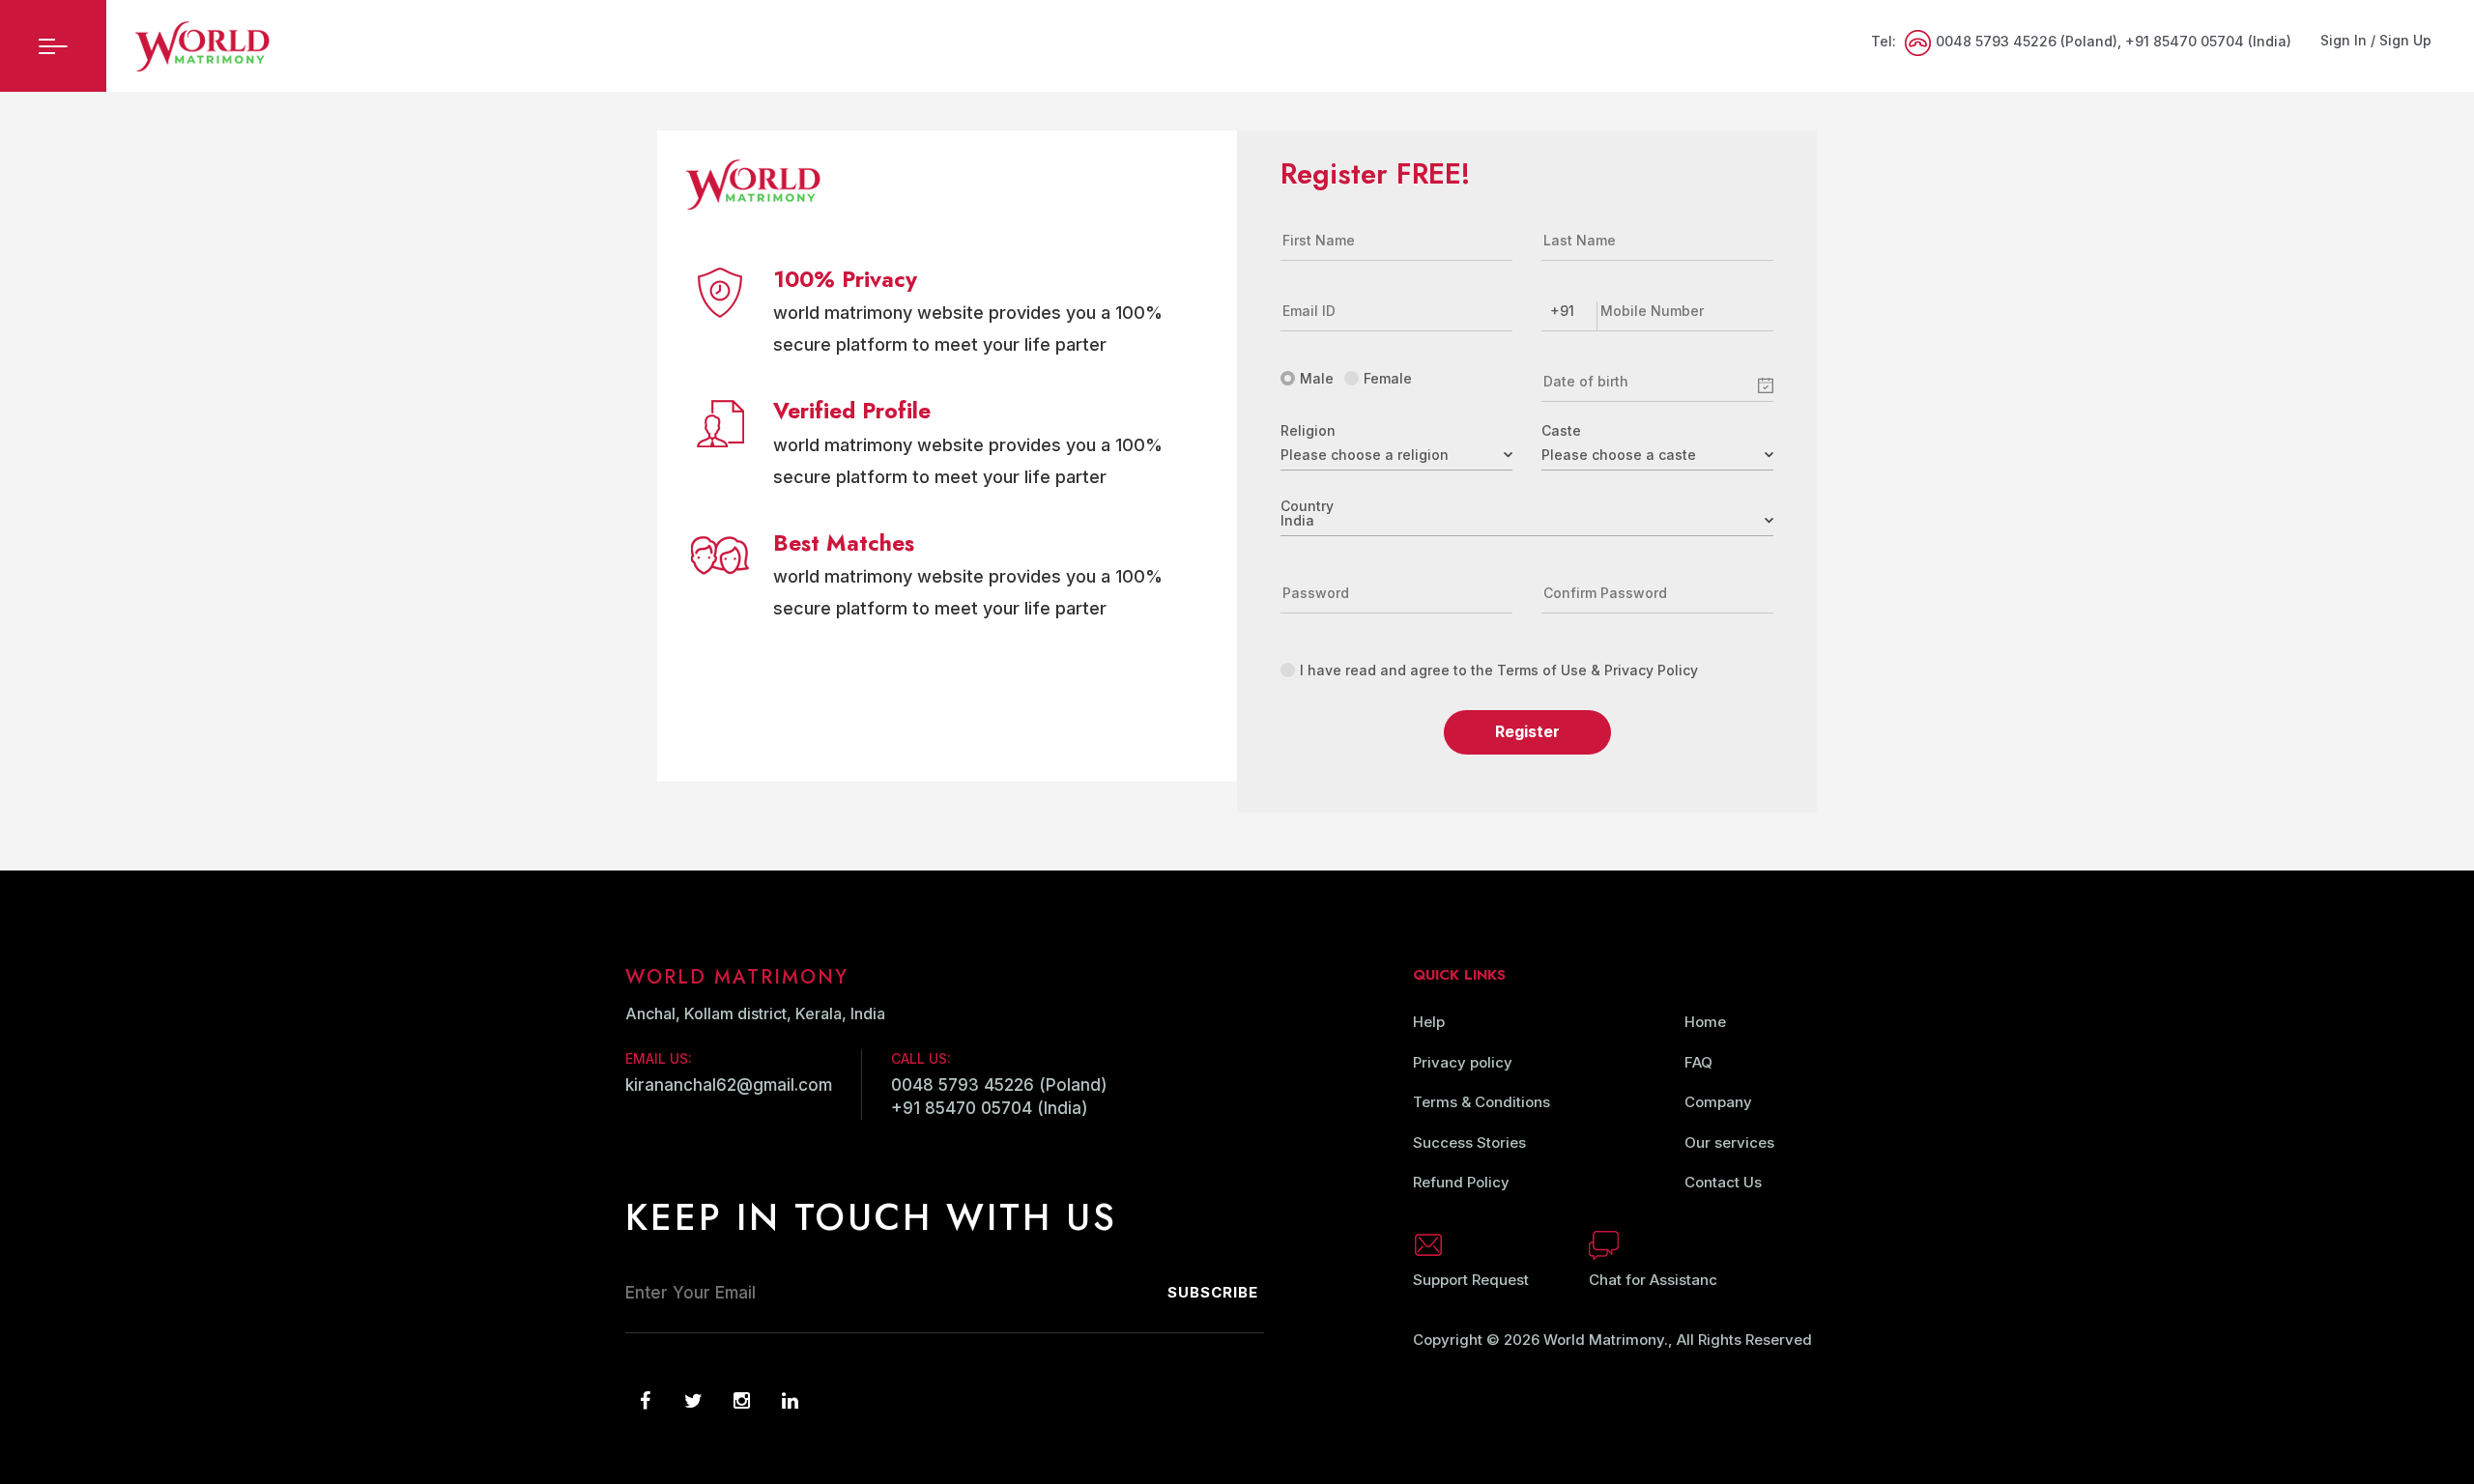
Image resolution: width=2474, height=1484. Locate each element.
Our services (1729, 1142)
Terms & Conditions (1482, 1102)
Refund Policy (1461, 1182)
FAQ (1698, 1062)
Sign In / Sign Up (2376, 40)
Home (1705, 1022)
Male (1317, 378)
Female (1388, 378)
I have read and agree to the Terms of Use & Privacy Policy (1499, 670)
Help (1429, 1022)
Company (1718, 1102)
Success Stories (1469, 1142)
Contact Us (1723, 1182)
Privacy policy (1463, 1062)
